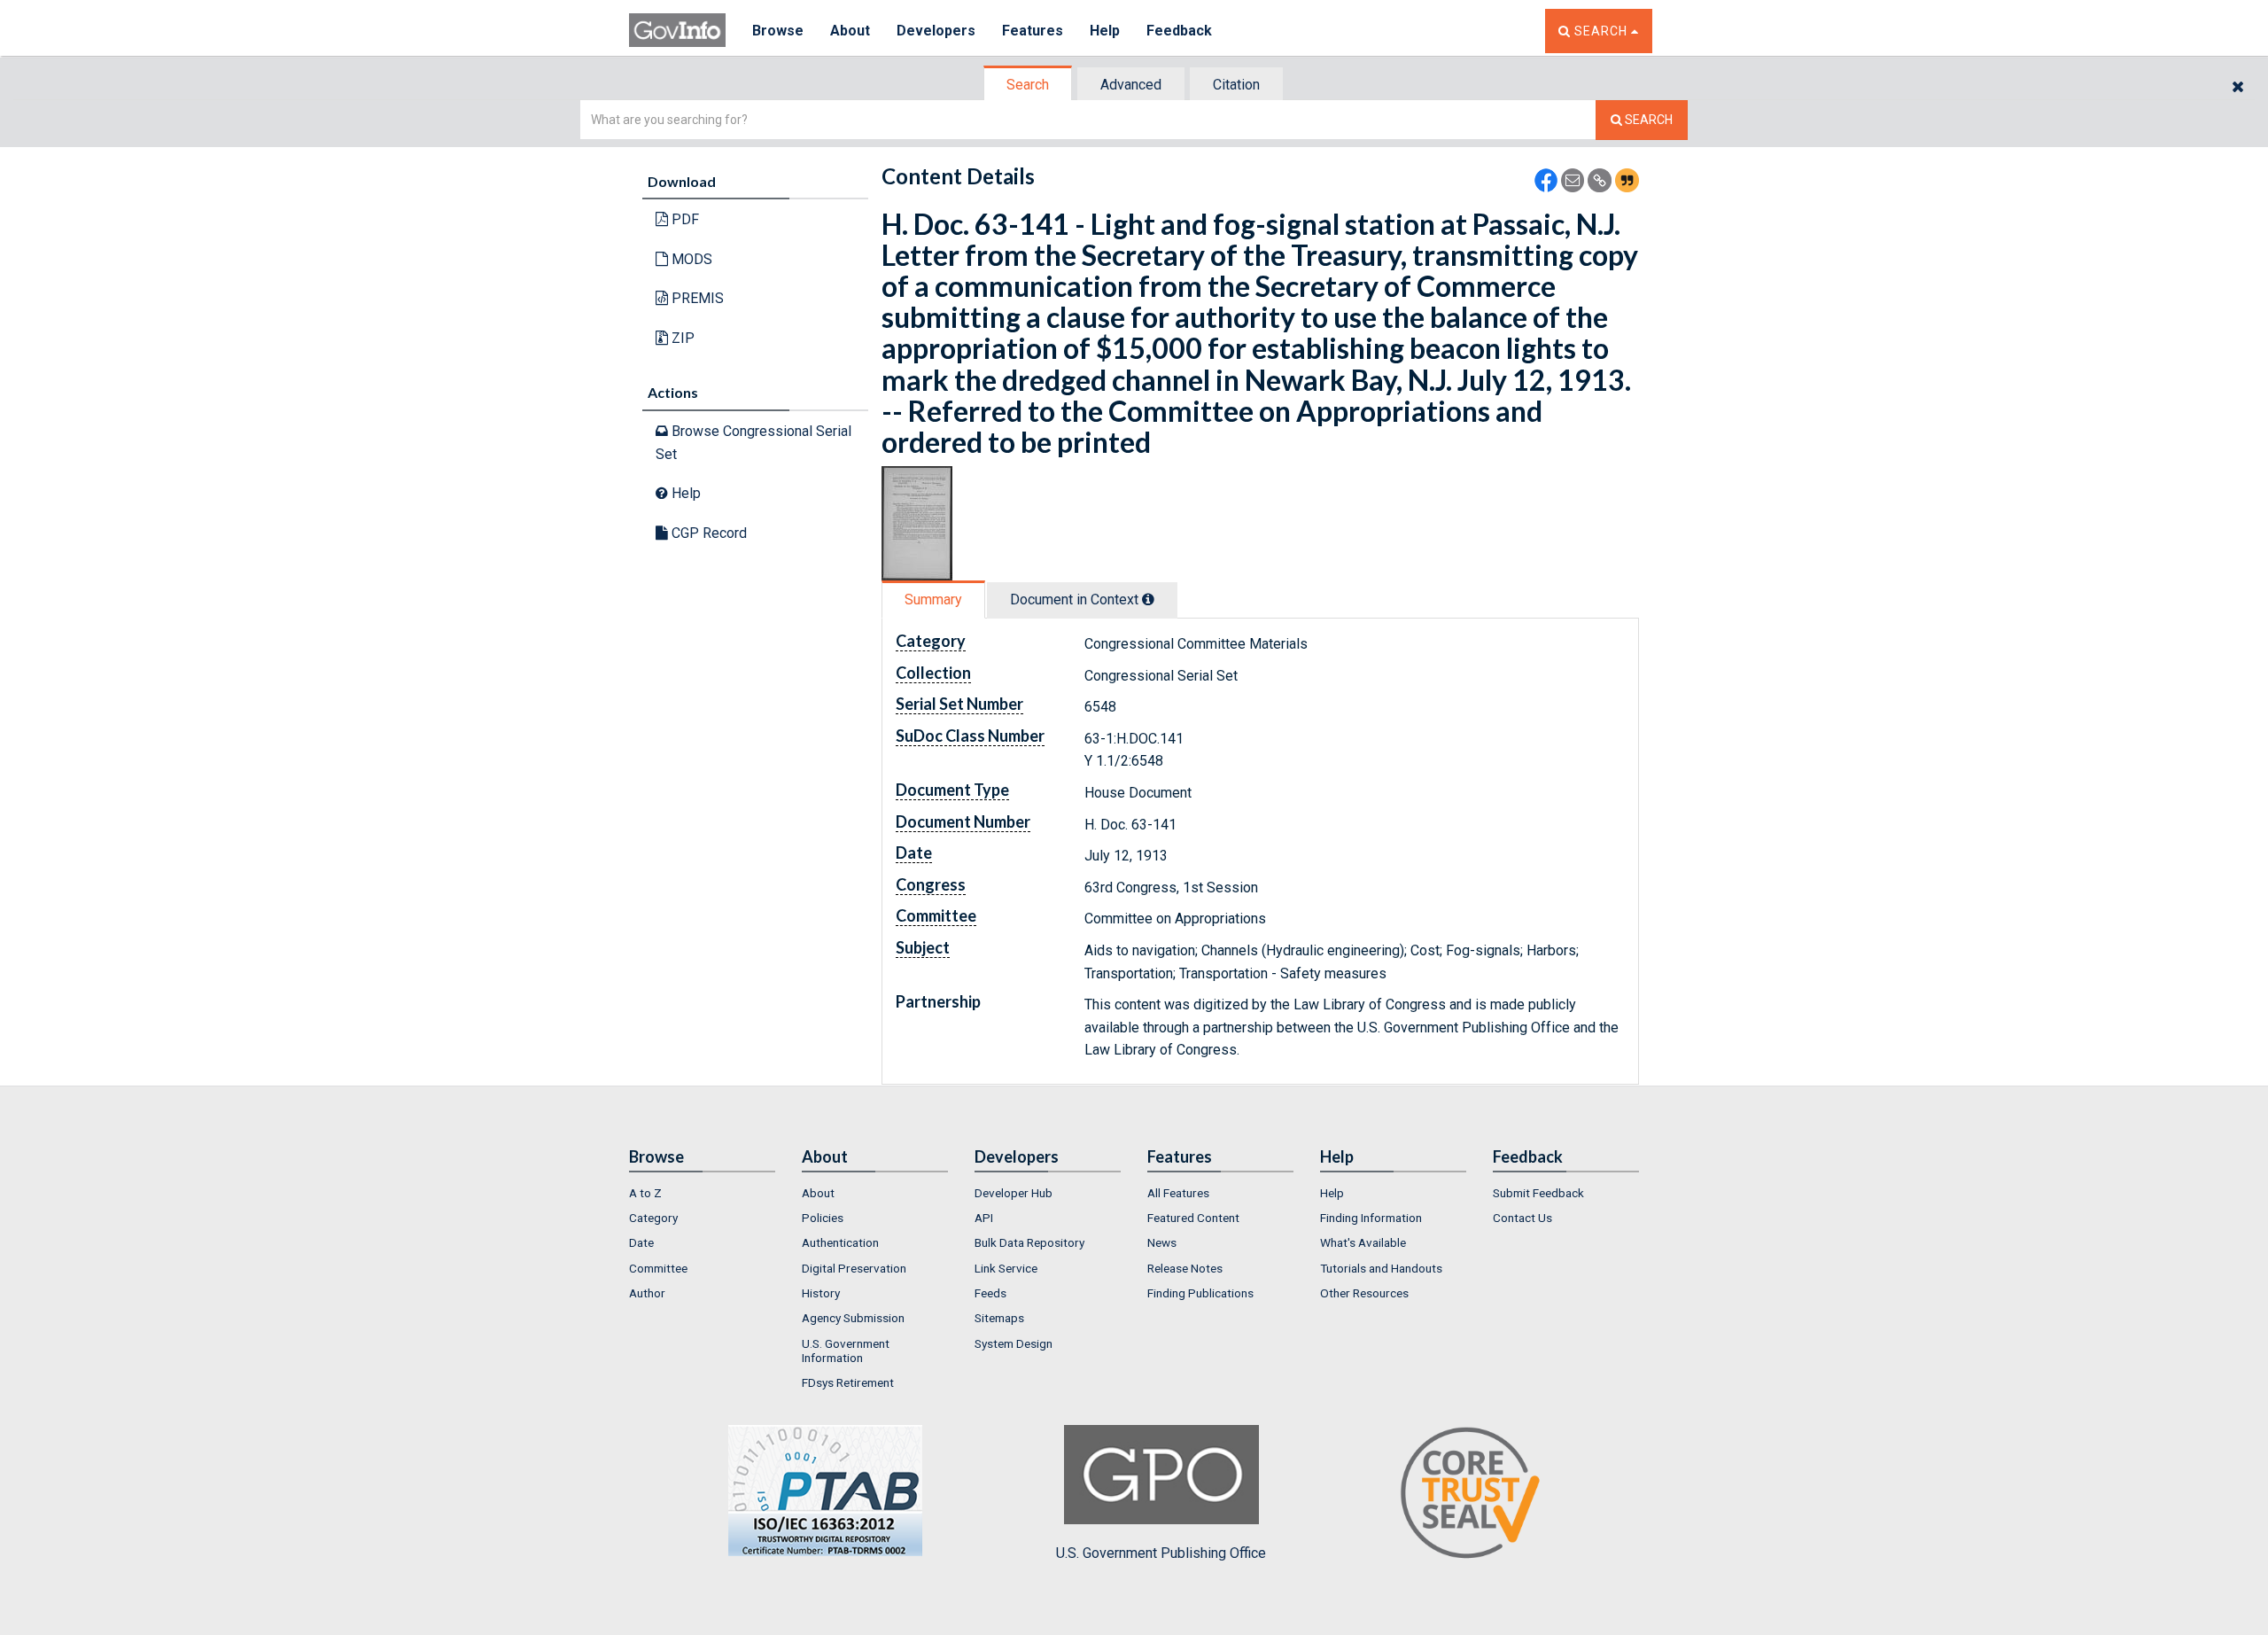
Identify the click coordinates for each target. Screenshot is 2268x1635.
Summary (933, 599)
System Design (1014, 1343)
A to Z (645, 1193)
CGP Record (707, 533)
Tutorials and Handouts (1381, 1268)
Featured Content (1193, 1218)
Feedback (1179, 31)
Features (1033, 31)
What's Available (1363, 1242)
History (821, 1293)
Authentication (840, 1242)
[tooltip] (1148, 599)
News (1162, 1242)
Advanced (1131, 85)
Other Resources (1364, 1293)
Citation (1236, 85)
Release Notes (1185, 1268)
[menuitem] (702, 1193)
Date (641, 1242)
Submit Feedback (1538, 1193)
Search (1028, 85)
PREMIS (696, 298)
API (984, 1218)
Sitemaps (999, 1318)
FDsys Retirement (848, 1382)
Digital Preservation (854, 1268)
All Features (1178, 1193)
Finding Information (1371, 1218)
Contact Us (1522, 1218)
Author (647, 1293)
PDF (684, 219)
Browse (778, 31)
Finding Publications (1200, 1293)
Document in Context (1076, 599)
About (850, 31)
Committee (658, 1268)
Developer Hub (1014, 1193)
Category (653, 1218)
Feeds (990, 1293)
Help (1105, 31)
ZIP (681, 338)
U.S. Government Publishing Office (1161, 1553)
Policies (823, 1218)
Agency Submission (853, 1318)
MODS (690, 259)
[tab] (1029, 85)
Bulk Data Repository (1029, 1242)
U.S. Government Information (846, 1351)
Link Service (1006, 1268)
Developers (936, 31)
